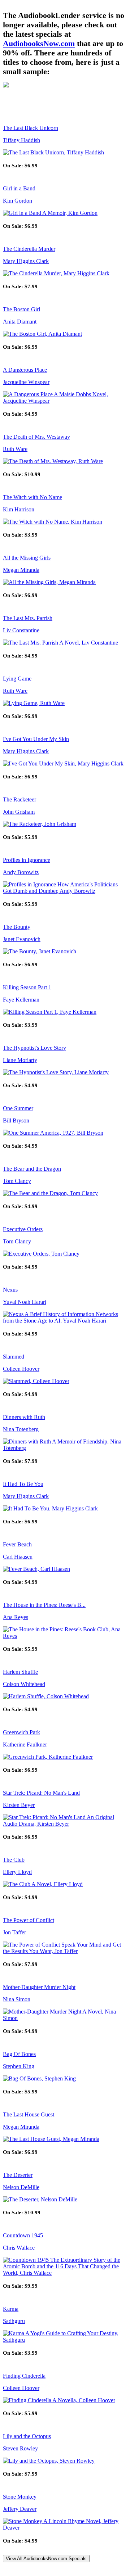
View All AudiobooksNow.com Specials (46, 2559)
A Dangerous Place (25, 370)
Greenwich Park (21, 1732)
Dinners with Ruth (24, 1417)
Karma (11, 2309)
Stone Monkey (20, 2497)
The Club (14, 1860)
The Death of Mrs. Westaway (36, 437)
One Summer (18, 1108)
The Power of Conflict (29, 1920)
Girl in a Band (19, 188)
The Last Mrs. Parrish (28, 618)
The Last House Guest (29, 2114)
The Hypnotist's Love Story (34, 1048)
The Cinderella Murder (29, 249)
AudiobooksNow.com (39, 43)
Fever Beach (17, 1544)
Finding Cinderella (24, 2376)
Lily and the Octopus (27, 2436)
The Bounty (17, 927)
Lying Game (17, 679)
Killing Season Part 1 (27, 987)
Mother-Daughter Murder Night (39, 1987)
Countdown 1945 (23, 2235)
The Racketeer (19, 799)
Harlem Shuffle (20, 1672)
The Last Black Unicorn (31, 128)
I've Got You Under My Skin (36, 739)
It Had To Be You (23, 1484)
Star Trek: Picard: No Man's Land (41, 1793)
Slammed (14, 1357)
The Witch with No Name (32, 497)
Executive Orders (23, 1229)
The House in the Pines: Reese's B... (44, 1605)
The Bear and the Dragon (32, 1169)
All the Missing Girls (27, 558)
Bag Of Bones (19, 2054)
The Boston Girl (21, 309)
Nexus (10, 1290)
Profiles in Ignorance (27, 860)
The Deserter (18, 2175)
